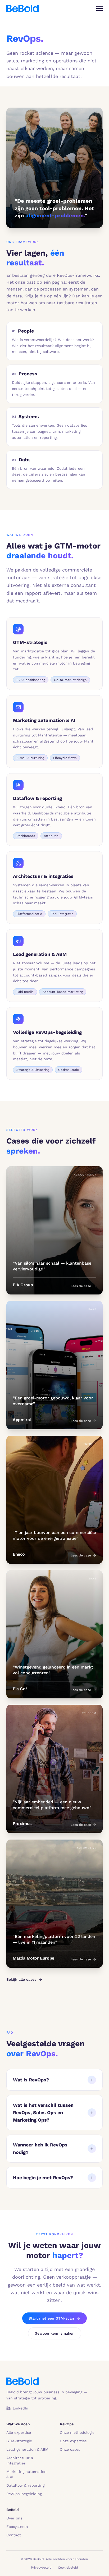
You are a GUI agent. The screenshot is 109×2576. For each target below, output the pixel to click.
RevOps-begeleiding (24, 2494)
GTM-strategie (19, 2441)
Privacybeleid (41, 2568)
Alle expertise (19, 2432)
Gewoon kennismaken (55, 2333)
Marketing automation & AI (26, 2474)
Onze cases (70, 2449)
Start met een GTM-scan (51, 2318)
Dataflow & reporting (25, 2485)
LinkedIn (21, 2408)
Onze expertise (73, 2441)
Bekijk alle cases (21, 1979)
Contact (14, 2535)
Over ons (14, 2518)
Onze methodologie (77, 2432)
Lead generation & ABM (27, 2449)
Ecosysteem (17, 2527)
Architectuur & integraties (20, 2460)
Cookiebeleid (68, 2568)
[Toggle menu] (99, 8)
